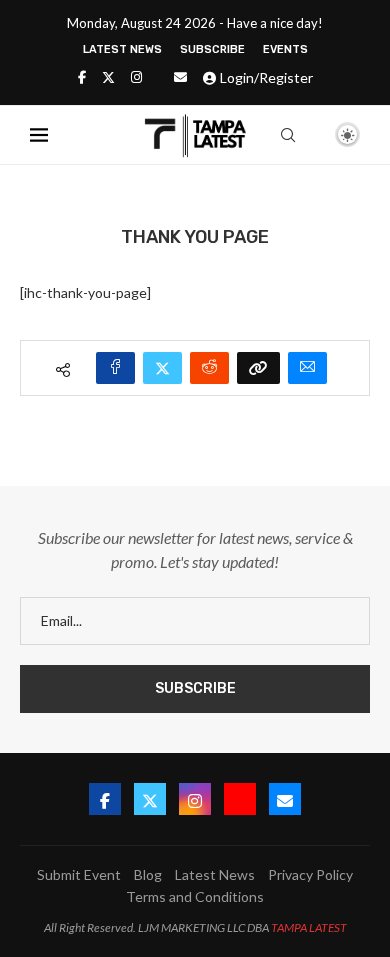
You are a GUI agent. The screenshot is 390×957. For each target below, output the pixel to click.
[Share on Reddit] (209, 368)
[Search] (288, 135)
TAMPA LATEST (309, 927)
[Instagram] (136, 77)
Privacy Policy (310, 874)
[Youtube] (240, 799)
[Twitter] (108, 77)
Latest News (122, 49)
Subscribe (212, 49)
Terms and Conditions (195, 896)
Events (285, 49)
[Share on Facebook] (115, 368)
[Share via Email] (307, 368)
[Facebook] (82, 77)
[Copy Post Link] (258, 368)
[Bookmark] (313, 136)
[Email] (180, 77)
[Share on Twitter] (162, 368)
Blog (148, 874)
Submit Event (79, 874)
